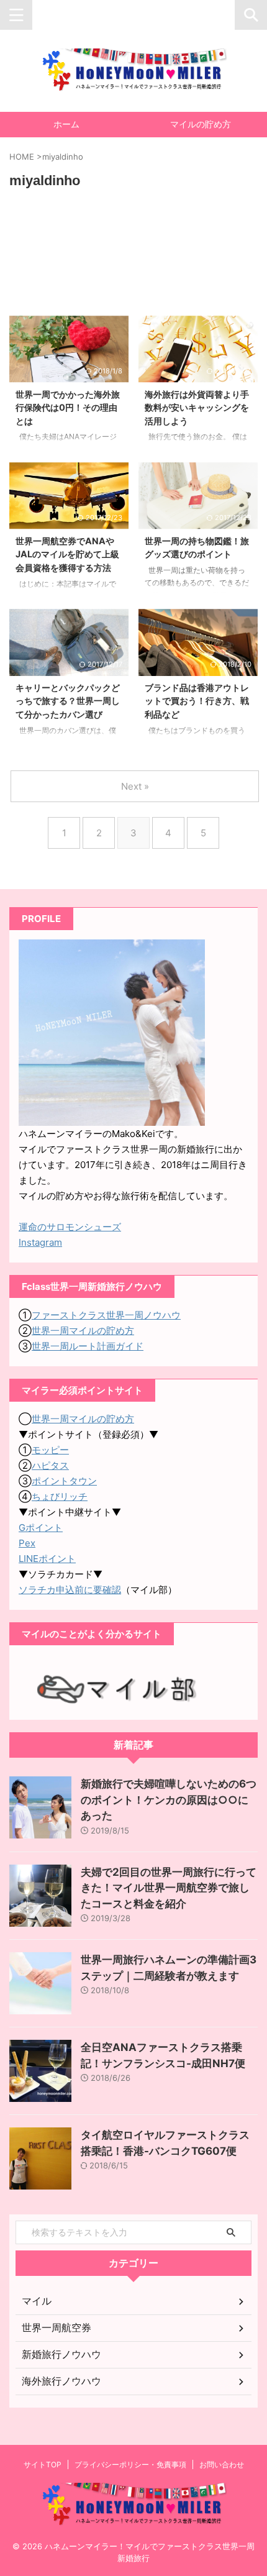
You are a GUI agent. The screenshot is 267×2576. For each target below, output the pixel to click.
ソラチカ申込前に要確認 (70, 1590)
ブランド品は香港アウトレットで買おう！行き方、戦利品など (197, 701)
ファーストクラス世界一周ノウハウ (106, 1315)
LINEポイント (47, 1559)
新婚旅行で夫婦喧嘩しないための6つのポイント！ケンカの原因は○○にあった (169, 1800)
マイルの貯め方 (201, 124)
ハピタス (50, 1465)
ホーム (66, 124)
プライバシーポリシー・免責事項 (130, 2464)
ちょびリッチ (60, 1496)
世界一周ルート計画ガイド (88, 1346)
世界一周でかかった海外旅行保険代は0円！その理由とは (68, 408)
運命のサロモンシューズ (70, 1227)
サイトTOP (43, 2464)
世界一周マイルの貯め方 (83, 1331)
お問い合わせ (222, 2464)
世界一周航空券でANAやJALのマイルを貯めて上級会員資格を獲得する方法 (67, 554)
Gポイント (41, 1528)
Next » (135, 786)
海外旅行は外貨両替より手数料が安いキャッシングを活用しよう (197, 408)
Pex (27, 1543)
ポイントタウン (64, 1481)
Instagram (40, 1242)
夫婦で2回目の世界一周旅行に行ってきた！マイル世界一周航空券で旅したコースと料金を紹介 (169, 1888)
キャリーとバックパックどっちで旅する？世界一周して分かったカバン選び (68, 701)
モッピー (50, 1450)
